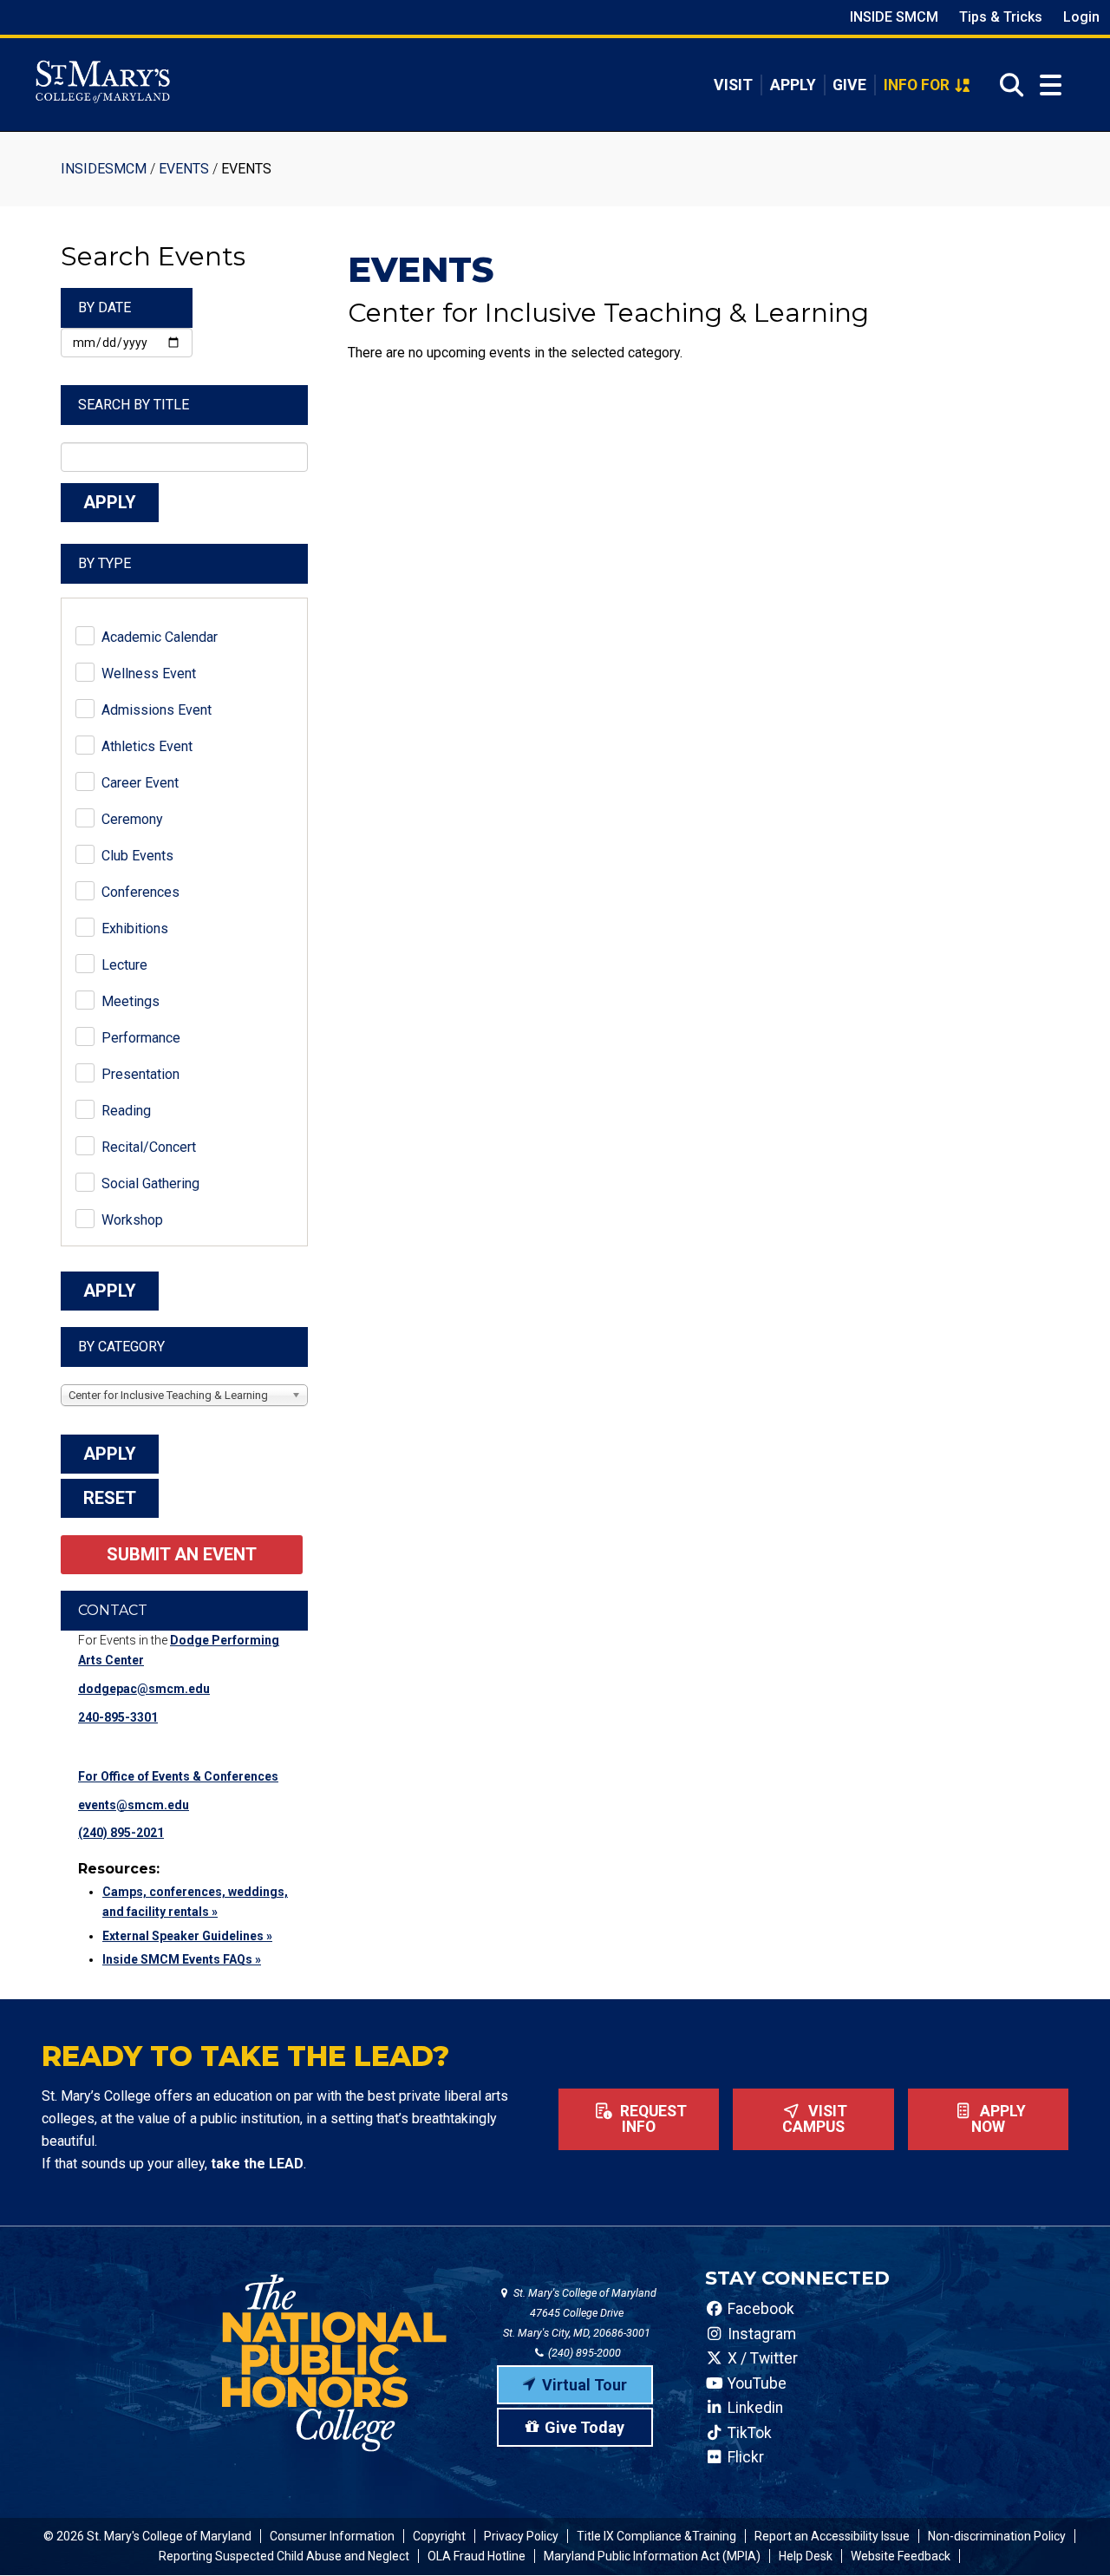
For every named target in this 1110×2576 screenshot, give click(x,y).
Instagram (760, 2334)
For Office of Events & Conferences (178, 1776)
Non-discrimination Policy (997, 2536)
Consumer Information (332, 2536)
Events (184, 169)
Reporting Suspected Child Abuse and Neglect (284, 2556)
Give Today (584, 2427)
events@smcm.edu (134, 1805)
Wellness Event (149, 673)
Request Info (652, 2119)
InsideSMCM (104, 169)
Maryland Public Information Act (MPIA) (652, 2556)
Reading (126, 1111)
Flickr (744, 2457)
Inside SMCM (894, 17)
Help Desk (806, 2556)
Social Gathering (150, 1183)
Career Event (140, 783)
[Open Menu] (1051, 85)
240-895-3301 (118, 1717)
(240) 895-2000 (583, 2353)
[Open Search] (1006, 85)
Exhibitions (135, 928)
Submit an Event (182, 1554)
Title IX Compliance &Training (656, 2536)
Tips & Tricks (1001, 17)
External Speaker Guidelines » (187, 1936)
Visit (733, 85)
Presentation (140, 1074)
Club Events (137, 856)
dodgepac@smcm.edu (144, 1689)
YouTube (755, 2383)
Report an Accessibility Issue (832, 2536)
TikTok (748, 2433)
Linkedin (754, 2408)
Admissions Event (157, 710)
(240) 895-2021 (121, 1833)
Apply (793, 85)
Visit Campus (815, 2119)
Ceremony (132, 819)
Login (1081, 17)
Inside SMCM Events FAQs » (182, 1959)
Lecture (124, 965)
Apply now (999, 2119)
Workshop (132, 1220)
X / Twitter (761, 2358)
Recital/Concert (149, 1147)
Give (849, 85)
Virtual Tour (584, 2385)
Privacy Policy (521, 2536)
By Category (121, 1347)
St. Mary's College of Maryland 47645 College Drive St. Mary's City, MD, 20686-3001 (580, 2313)
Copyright (439, 2536)
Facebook (759, 2309)
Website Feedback (901, 2556)
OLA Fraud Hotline (477, 2556)
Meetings (131, 1001)
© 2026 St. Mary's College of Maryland (147, 2536)
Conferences (140, 892)
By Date (104, 307)
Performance (141, 1038)
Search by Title (134, 405)
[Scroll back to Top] (1068, 2534)
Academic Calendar (160, 637)
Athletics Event (147, 746)
